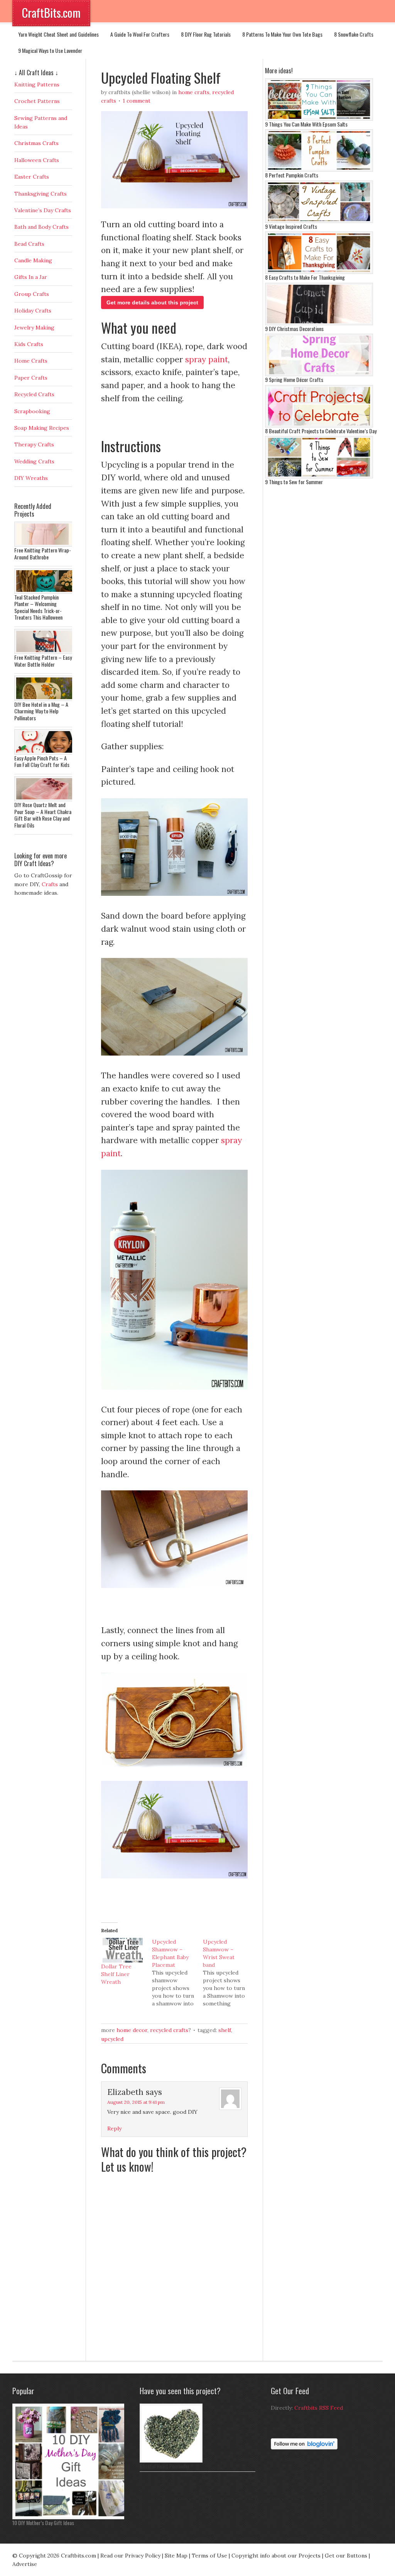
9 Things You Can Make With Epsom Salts (306, 124)
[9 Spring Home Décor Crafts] (319, 374)
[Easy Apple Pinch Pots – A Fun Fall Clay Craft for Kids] (45, 753)
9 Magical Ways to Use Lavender (50, 50)
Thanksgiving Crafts (41, 194)
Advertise (25, 2564)
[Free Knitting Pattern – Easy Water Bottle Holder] (45, 652)
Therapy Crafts (34, 444)
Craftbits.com (78, 2556)
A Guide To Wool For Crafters (140, 34)
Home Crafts (194, 92)
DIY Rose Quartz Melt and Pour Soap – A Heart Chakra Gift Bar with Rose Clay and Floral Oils (43, 815)
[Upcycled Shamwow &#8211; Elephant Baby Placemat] (177, 1973)
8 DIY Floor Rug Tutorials (206, 34)
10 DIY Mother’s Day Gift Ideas (43, 2523)
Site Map (176, 2556)
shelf (225, 2030)
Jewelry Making (34, 328)
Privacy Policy (143, 2556)
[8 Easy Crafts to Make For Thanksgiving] (319, 272)
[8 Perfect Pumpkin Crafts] (319, 170)
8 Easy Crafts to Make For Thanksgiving (305, 277)
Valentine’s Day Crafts (43, 210)
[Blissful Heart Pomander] (171, 2461)
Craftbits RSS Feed (319, 2408)
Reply (114, 2128)
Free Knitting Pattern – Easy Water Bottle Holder (43, 661)
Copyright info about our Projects (276, 2556)
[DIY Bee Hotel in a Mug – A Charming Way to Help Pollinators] (45, 699)
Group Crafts (32, 294)
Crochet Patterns (37, 101)
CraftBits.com (51, 13)
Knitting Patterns (37, 84)
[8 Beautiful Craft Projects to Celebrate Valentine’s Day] (319, 426)
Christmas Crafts (36, 143)
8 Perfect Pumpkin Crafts (292, 175)
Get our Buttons (346, 2556)
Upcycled (112, 2039)
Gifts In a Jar (31, 277)
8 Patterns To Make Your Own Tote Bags (282, 34)
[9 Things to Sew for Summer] (319, 476)
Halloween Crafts (37, 160)
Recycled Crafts (169, 2030)
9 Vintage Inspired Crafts (291, 226)
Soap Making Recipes (42, 428)
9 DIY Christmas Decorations (294, 329)
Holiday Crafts (33, 311)
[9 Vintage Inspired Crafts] (319, 221)
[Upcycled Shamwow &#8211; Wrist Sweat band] (228, 1973)
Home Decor (132, 2030)
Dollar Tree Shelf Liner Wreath (116, 1974)
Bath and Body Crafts (41, 227)
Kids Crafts (29, 344)
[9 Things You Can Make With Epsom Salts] (319, 119)
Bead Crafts (29, 244)
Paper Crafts (31, 378)
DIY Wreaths (31, 478)
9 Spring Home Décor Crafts (294, 379)
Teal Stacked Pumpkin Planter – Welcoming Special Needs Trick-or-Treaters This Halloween (38, 607)
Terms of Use (209, 2556)
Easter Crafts (32, 177)
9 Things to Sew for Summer (294, 482)
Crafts (50, 884)
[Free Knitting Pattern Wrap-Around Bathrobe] (45, 545)
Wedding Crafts (34, 461)
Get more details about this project (152, 302)
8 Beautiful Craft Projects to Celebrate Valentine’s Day (321, 431)
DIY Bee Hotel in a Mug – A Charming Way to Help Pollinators (41, 711)
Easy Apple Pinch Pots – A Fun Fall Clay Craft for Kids (42, 761)
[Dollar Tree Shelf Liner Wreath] (123, 1950)
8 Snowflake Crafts (354, 34)
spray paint (207, 359)
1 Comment (137, 101)
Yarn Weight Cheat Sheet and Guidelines (58, 34)
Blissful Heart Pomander (165, 2466)
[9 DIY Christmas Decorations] (319, 323)
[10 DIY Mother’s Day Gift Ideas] (70, 2517)
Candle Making (33, 260)
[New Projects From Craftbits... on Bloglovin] (304, 2448)
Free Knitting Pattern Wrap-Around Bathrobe (43, 553)
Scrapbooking (32, 411)
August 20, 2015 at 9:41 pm (136, 2102)
